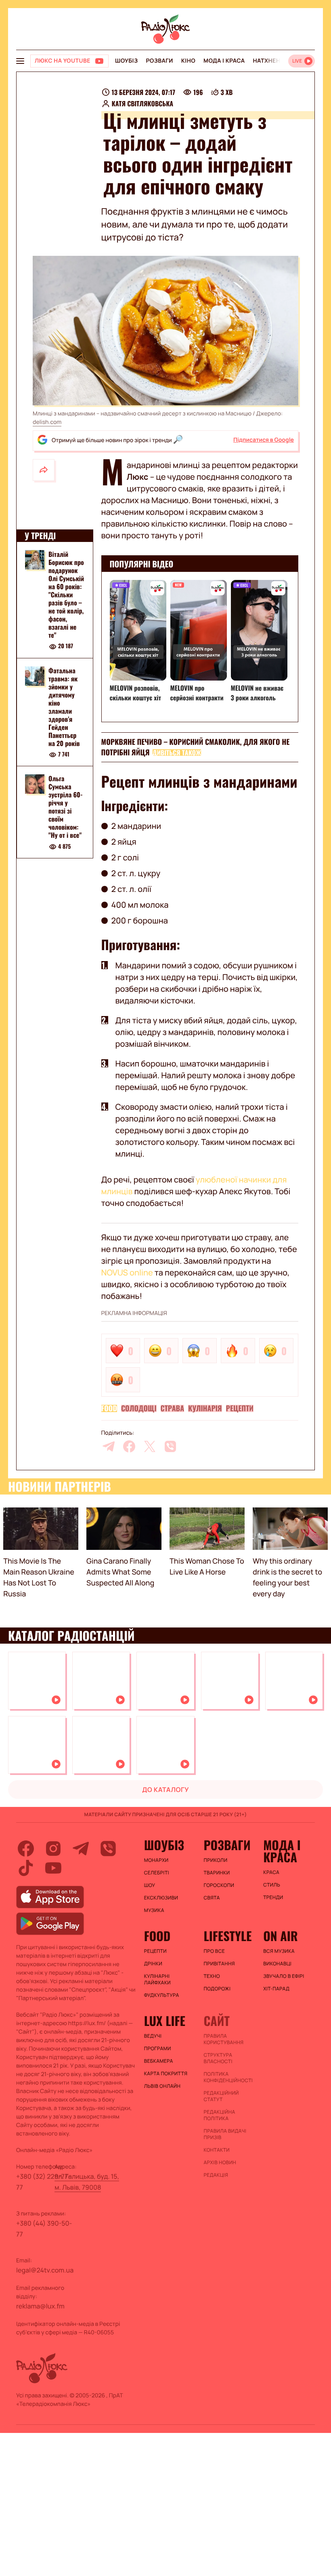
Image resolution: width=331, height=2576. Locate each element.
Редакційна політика (219, 2115)
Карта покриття (166, 2074)
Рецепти (240, 1408)
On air (281, 1936)
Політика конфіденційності (228, 2077)
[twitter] (150, 1446)
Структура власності (218, 2058)
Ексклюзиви (161, 1898)
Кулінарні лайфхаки (157, 1979)
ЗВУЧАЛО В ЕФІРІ (284, 1976)
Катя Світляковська (143, 103)
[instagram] (53, 1849)
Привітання (219, 1964)
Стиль (272, 1885)
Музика (154, 1910)
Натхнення (271, 61)
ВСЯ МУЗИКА (279, 1951)
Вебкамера (159, 2061)
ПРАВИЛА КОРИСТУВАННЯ (223, 2039)
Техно (212, 1976)
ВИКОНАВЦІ (277, 1964)
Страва (173, 1408)
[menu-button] (20, 61)
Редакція (216, 2175)
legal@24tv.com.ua (45, 2270)
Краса (271, 1872)
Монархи (156, 1860)
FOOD (109, 1408)
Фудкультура (162, 1995)
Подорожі (217, 1989)
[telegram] (109, 1446)
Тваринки (217, 1873)
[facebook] (129, 1446)
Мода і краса (224, 61)
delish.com (47, 422)
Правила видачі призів (225, 2134)
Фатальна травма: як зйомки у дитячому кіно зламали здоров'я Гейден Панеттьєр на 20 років (64, 707)
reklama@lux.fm (40, 2306)
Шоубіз (126, 61)
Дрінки (153, 1964)
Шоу (150, 1885)
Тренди (273, 1897)
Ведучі (153, 2036)
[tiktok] (26, 1868)
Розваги (159, 61)
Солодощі (139, 1408)
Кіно (188, 61)
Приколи (215, 1860)
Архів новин (220, 2163)
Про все (214, 1951)
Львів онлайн (162, 2086)
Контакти (217, 2150)
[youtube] (53, 1868)
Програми (158, 2049)
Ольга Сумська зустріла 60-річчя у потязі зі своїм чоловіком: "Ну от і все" (66, 807)
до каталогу (165, 1790)
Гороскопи (219, 1885)
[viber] (170, 1446)
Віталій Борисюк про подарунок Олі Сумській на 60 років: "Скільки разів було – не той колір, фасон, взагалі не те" (66, 594)
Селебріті (157, 1873)
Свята (212, 1898)
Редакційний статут (221, 2096)
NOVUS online (127, 1272)
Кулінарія (205, 1408)
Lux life (165, 2021)
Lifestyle (227, 1936)
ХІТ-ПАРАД (276, 1989)
